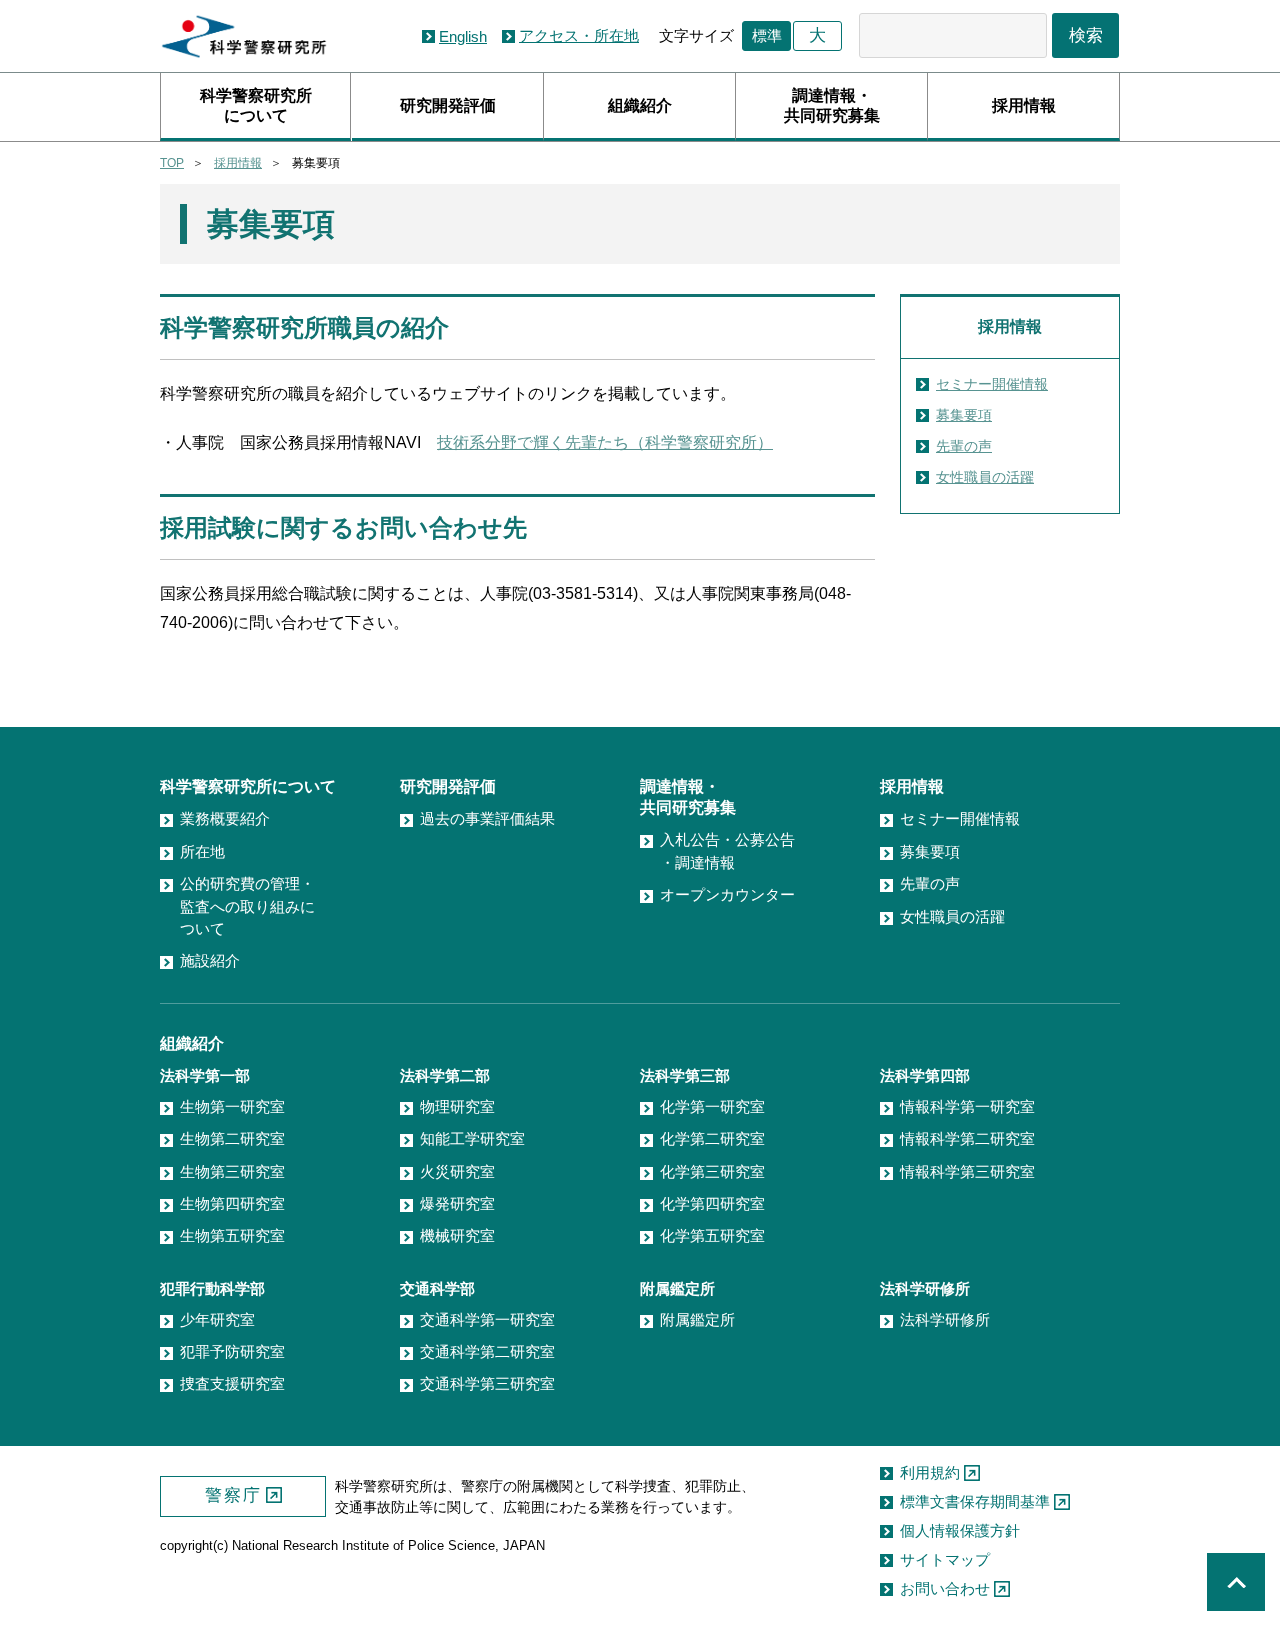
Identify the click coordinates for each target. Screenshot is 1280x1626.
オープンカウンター (727, 894)
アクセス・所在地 (579, 35)
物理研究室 (457, 1106)
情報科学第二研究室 (967, 1138)
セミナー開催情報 (992, 384)
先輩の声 (964, 446)
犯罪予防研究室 (232, 1351)
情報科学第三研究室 (967, 1171)
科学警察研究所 (244, 36)
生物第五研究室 (232, 1235)
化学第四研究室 (712, 1203)
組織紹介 (640, 105)
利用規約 (930, 1472)
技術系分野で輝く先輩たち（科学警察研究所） (605, 442)
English (463, 36)
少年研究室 (217, 1319)
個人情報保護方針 (960, 1530)
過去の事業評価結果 (487, 818)
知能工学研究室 (472, 1138)
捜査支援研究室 (232, 1383)
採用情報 (1024, 105)
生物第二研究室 (232, 1138)
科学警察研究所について (256, 105)
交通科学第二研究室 (487, 1351)
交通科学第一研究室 (487, 1319)
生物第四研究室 (232, 1203)
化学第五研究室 (712, 1235)
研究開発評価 (448, 105)
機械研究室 (457, 1235)
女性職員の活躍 (985, 477)
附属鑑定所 (697, 1319)
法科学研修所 (945, 1319)
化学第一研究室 (712, 1106)
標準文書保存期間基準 (975, 1501)
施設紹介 (210, 960)
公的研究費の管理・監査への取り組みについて (247, 906)
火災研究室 (457, 1171)
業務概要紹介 (225, 818)
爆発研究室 (457, 1203)
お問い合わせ (945, 1588)
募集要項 (964, 415)
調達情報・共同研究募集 (832, 105)
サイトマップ (945, 1559)
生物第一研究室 (232, 1106)
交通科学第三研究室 (487, 1383)
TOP (172, 163)
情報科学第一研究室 (967, 1106)
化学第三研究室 (712, 1171)
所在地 (202, 851)
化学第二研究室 (712, 1138)
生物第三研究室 (232, 1171)
